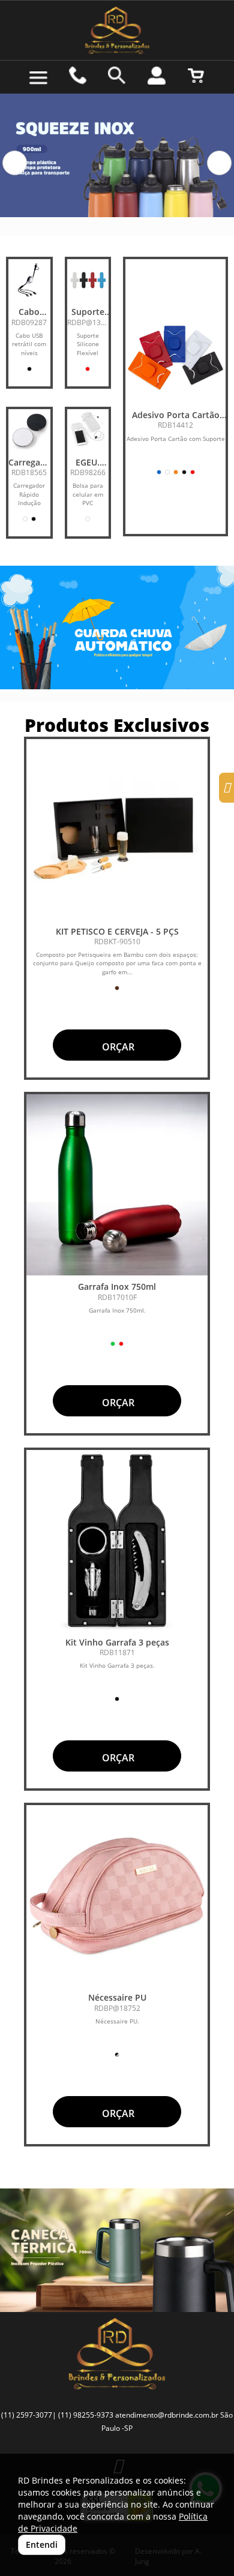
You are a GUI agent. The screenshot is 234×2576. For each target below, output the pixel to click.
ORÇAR (117, 1047)
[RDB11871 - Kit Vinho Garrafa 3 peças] (117, 1541)
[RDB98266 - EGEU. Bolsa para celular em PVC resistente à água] (88, 430)
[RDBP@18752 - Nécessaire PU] (117, 1896)
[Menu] (38, 78)
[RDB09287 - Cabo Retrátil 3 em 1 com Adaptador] (29, 280)
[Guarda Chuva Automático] (117, 628)
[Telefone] (78, 76)
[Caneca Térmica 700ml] (117, 2250)
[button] (15, 163)
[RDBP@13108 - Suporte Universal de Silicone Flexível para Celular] (88, 280)
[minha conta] (157, 76)
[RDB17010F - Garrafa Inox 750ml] (117, 1185)
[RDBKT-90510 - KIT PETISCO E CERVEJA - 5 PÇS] (117, 830)
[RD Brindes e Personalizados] (117, 30)
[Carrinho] (196, 76)
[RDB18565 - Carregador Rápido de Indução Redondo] (29, 430)
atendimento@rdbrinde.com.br (167, 2415)
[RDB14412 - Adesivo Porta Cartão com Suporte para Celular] (175, 354)
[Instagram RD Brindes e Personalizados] (226, 789)
